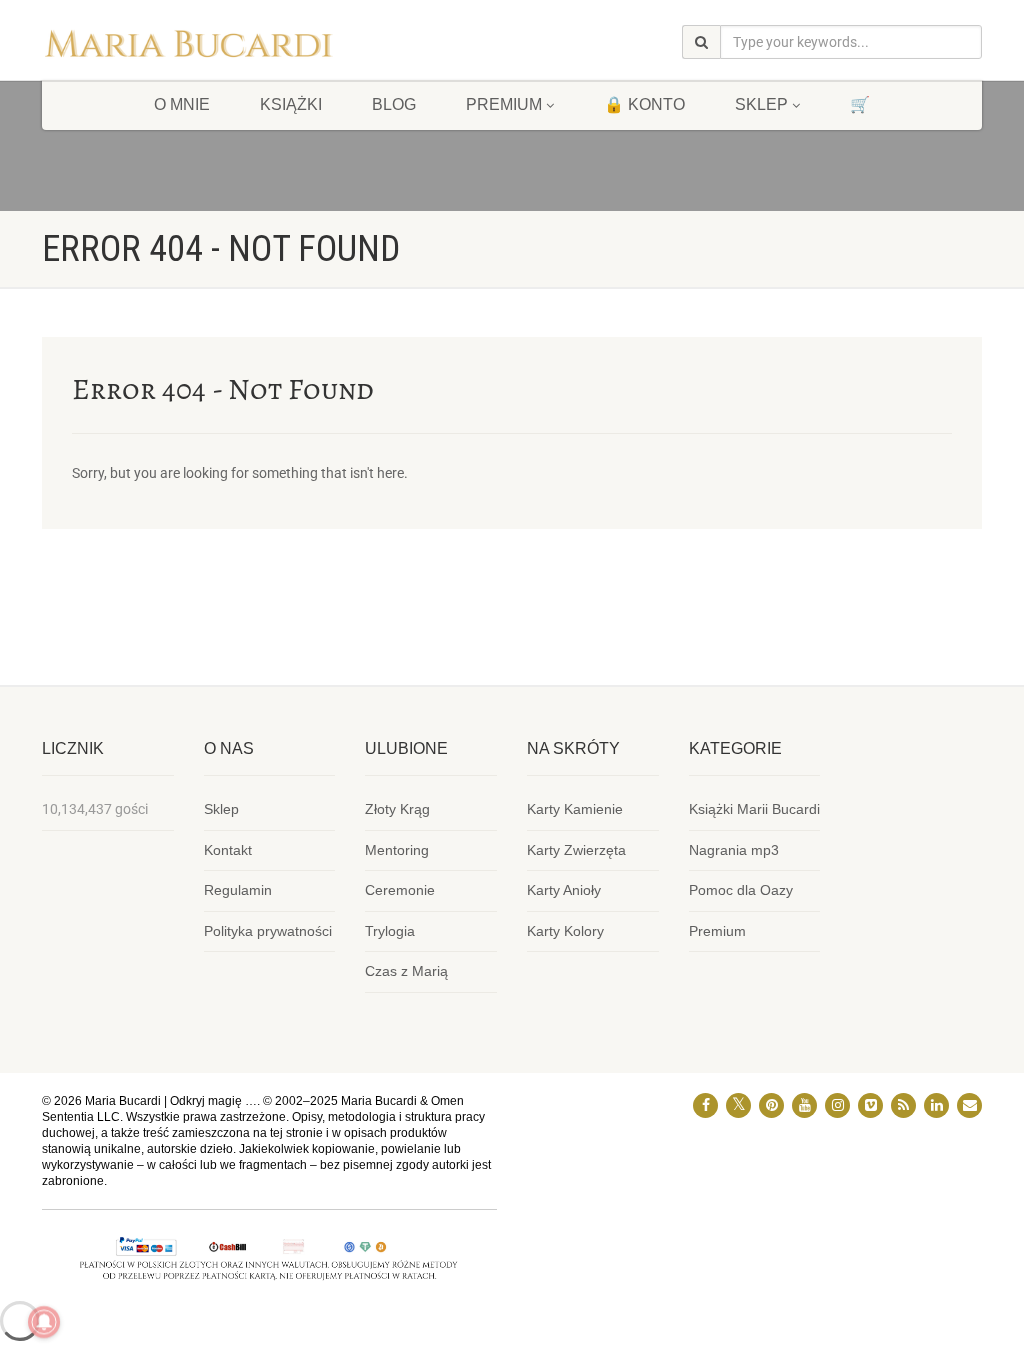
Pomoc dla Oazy (741, 890)
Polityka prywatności (268, 931)
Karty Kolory (565, 931)
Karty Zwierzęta (576, 850)
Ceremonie (400, 890)
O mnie (182, 104)
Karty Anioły (564, 890)
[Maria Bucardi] (188, 48)
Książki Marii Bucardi (754, 809)
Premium (717, 931)
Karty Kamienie (575, 809)
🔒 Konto (644, 104)
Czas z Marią (406, 971)
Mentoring (397, 850)
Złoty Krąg (397, 809)
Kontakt (228, 850)
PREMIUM (504, 104)
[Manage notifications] (44, 1322)
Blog (394, 104)
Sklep (761, 104)
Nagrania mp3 (734, 850)
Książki (291, 104)
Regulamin (238, 890)
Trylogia (390, 931)
